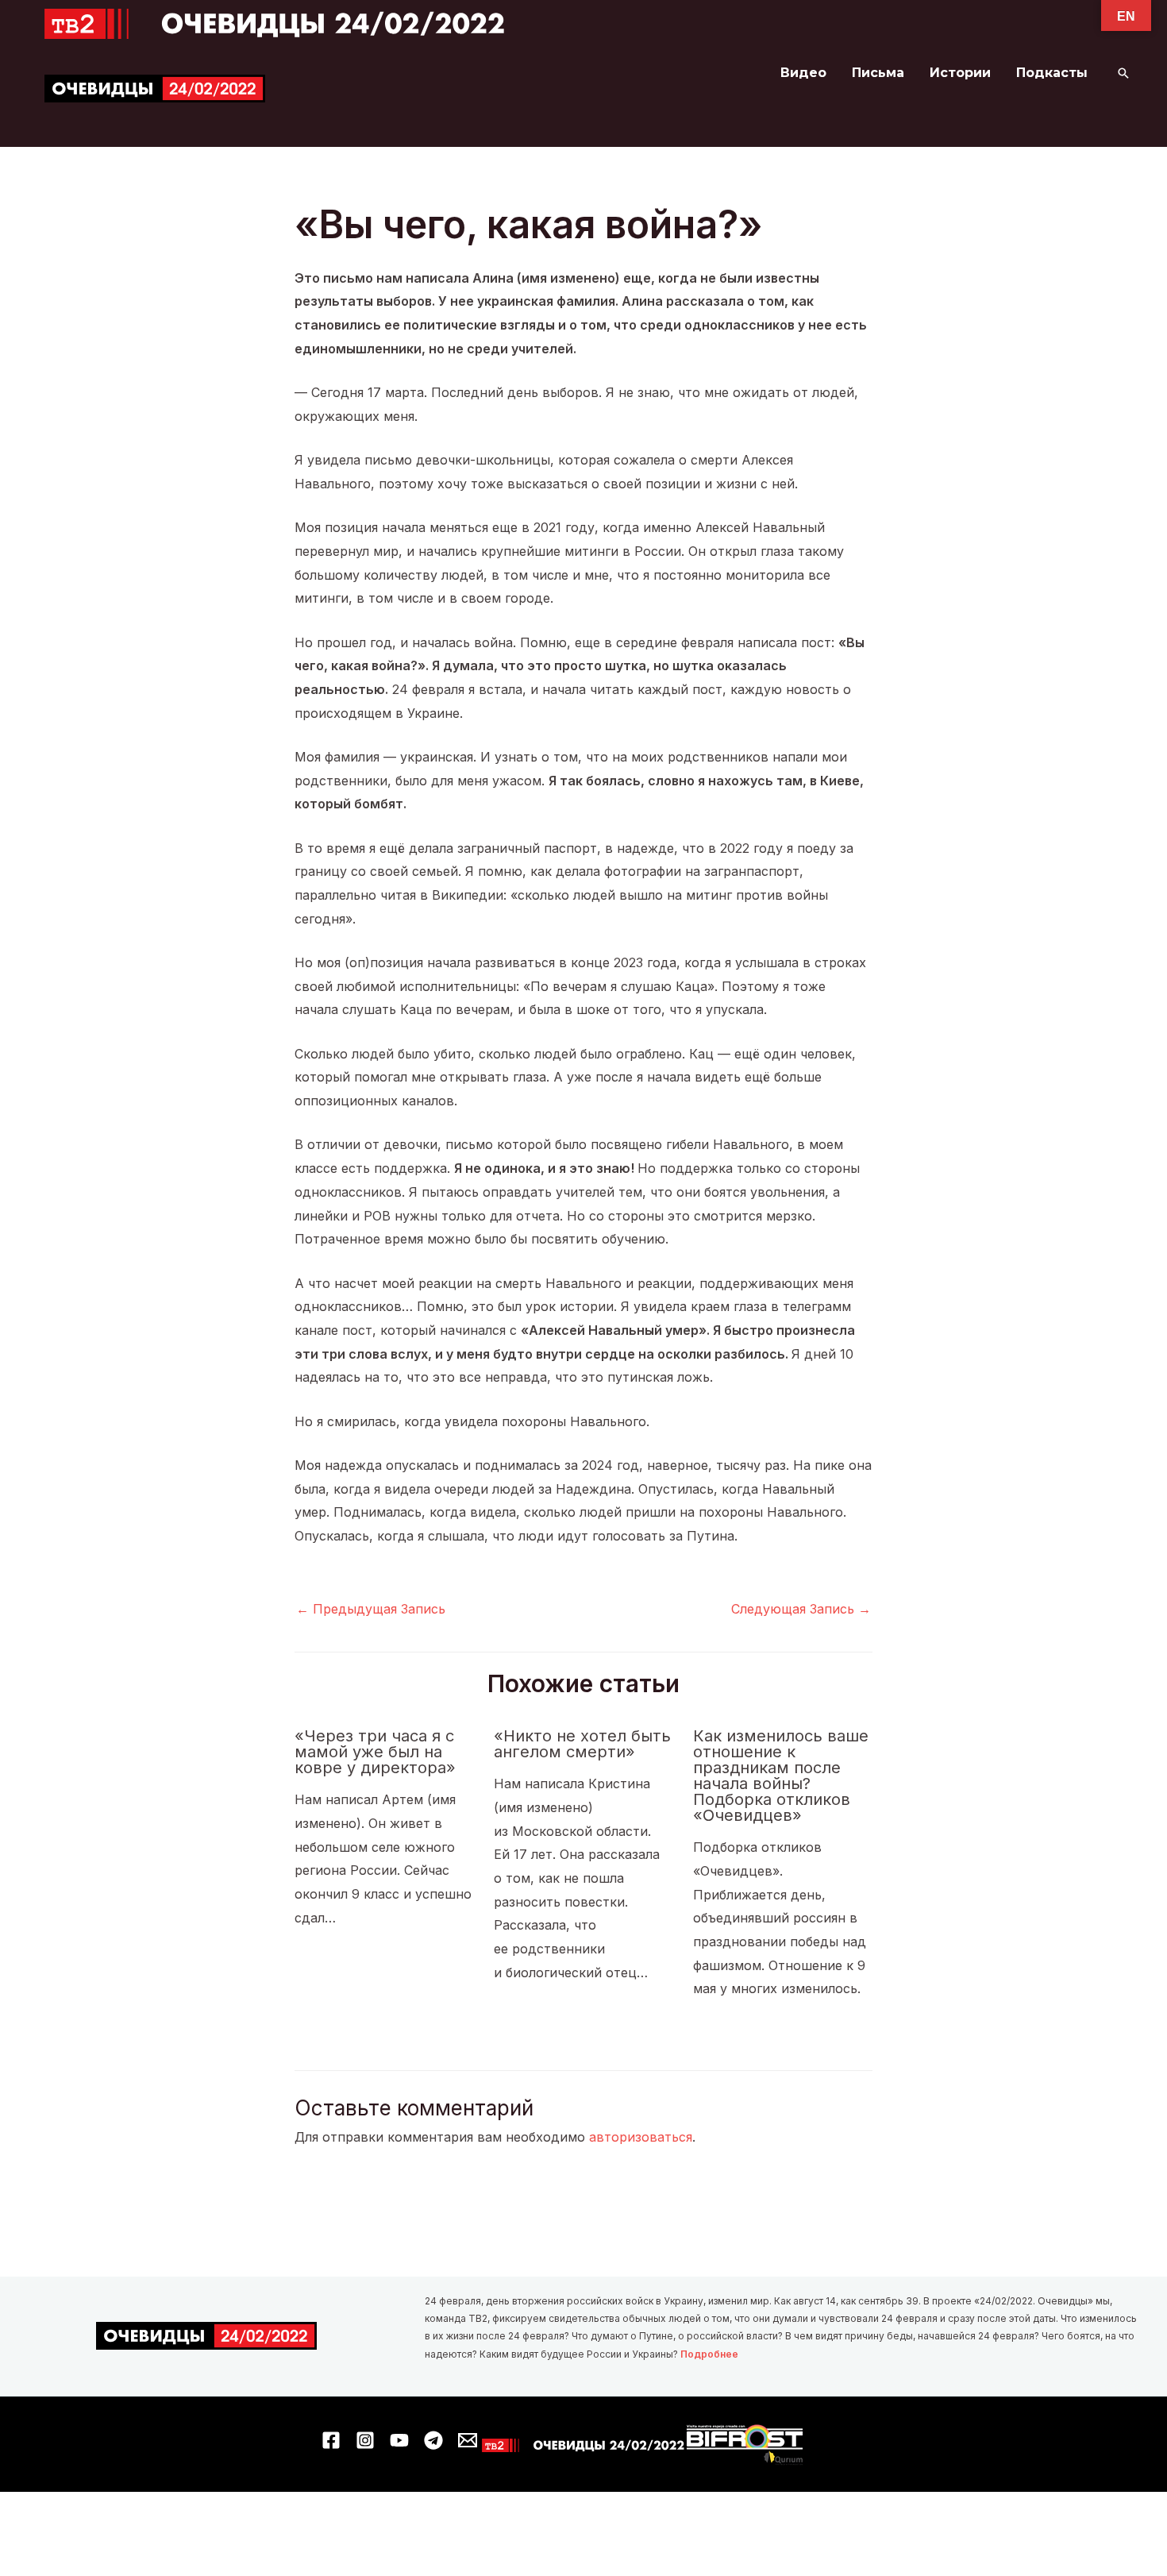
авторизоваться (641, 2137)
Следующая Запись (801, 1609)
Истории (960, 73)
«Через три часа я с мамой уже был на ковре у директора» (375, 1752)
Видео (803, 73)
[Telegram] (433, 2440)
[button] (1123, 73)
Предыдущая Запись (371, 1609)
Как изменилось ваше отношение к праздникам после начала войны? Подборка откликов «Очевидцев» (781, 1776)
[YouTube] (399, 2440)
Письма (878, 73)
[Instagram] (365, 2440)
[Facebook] (331, 2440)
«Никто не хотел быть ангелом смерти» (582, 1744)
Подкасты (1052, 73)
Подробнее (709, 2354)
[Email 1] (468, 2440)
